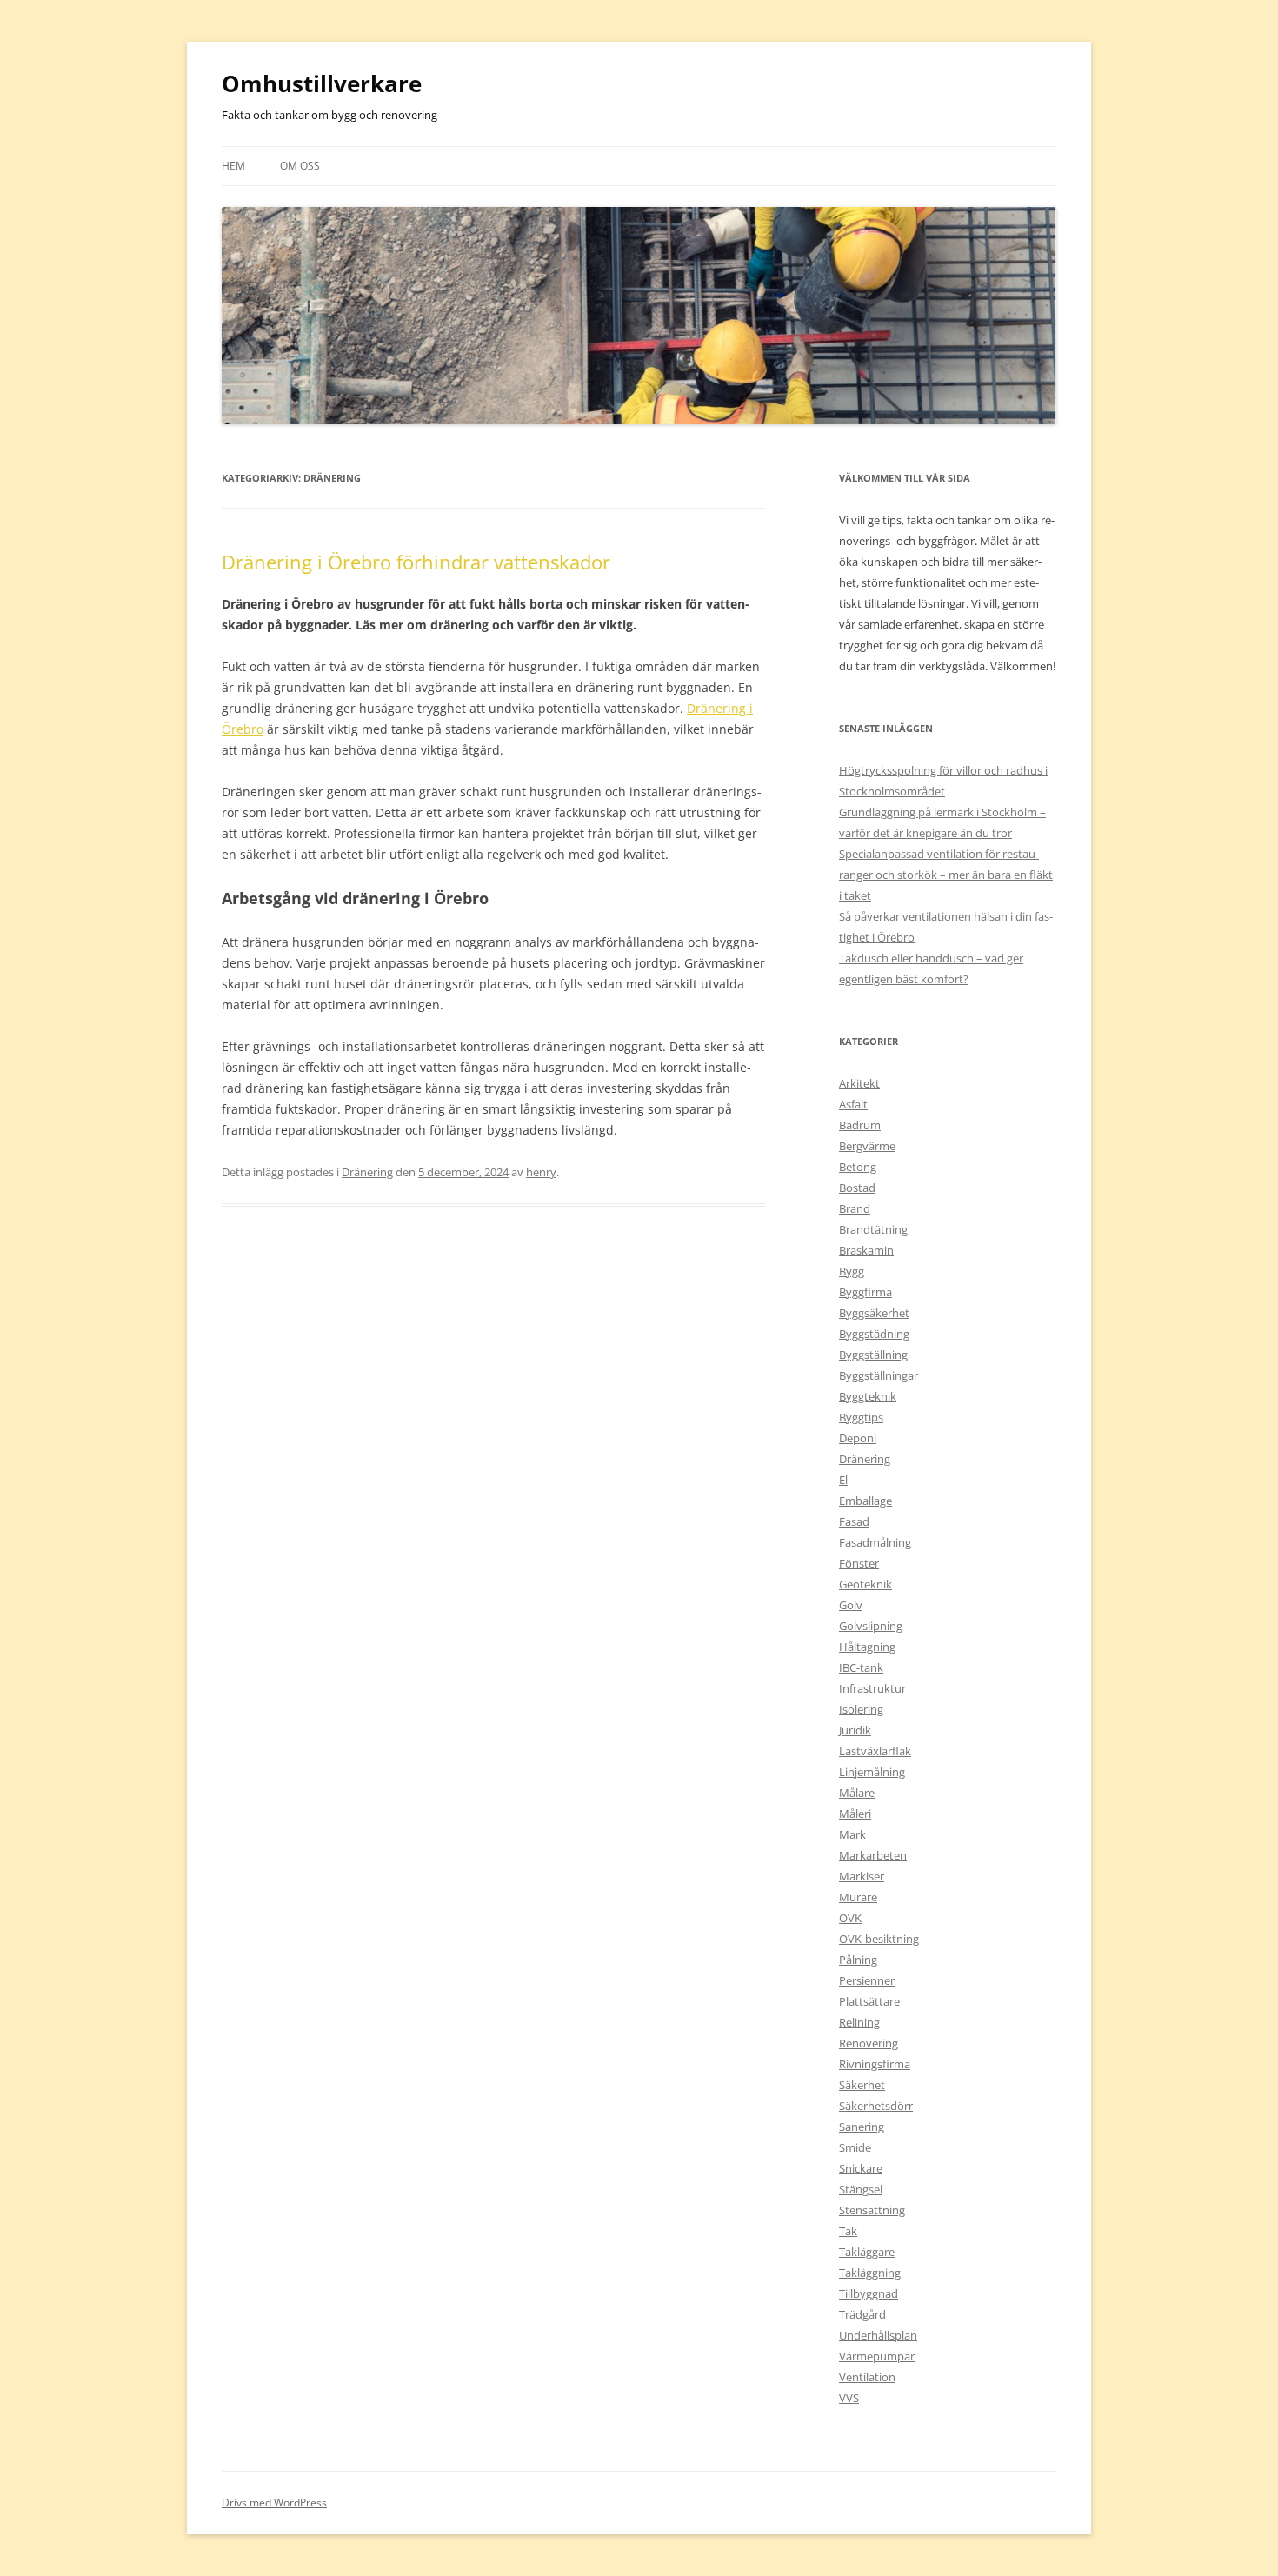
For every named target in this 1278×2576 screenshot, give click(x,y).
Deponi (858, 1438)
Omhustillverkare (322, 83)
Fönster (859, 1563)
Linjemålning (872, 1772)
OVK (850, 1918)
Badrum (860, 1125)
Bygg (852, 1271)
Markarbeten (873, 1855)
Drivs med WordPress (274, 2503)
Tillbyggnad (869, 2293)
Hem (233, 166)
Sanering (862, 2127)
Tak (848, 2231)
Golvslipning (871, 1626)
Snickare (861, 2168)
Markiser (862, 1876)
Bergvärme (867, 1146)
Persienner (867, 1980)
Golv (851, 1605)
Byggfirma (865, 1292)
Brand (855, 1208)
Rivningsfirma (875, 2064)
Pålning (858, 1960)
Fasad (854, 1521)
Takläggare (867, 2252)
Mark (852, 1834)
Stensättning (872, 2210)
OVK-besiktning (879, 1939)
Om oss (300, 166)
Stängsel (861, 2189)
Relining (859, 2022)
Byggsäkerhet (874, 1313)
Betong (858, 1167)
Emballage (865, 1501)
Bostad (857, 1188)
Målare (857, 1793)
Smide (855, 2147)
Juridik (855, 1730)
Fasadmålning (875, 1542)
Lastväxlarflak (875, 1751)
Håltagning (867, 1647)
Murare (858, 1897)
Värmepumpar (877, 2356)
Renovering (869, 2043)
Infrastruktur (872, 1688)
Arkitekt (859, 1083)
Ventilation (867, 2377)
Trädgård (862, 2314)
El (843, 1480)
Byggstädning (874, 1334)
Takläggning (870, 2273)
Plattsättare (869, 2001)
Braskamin (866, 1250)
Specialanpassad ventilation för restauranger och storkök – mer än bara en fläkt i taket (946, 875)
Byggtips (861, 1417)
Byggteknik (868, 1396)
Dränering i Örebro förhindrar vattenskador (416, 562)
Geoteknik (865, 1584)
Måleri (855, 1814)
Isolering (861, 1709)
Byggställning (873, 1355)
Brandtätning (873, 1229)
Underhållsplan (878, 2335)
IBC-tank (861, 1667)
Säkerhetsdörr (876, 2106)
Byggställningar (879, 1375)
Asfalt (853, 1104)
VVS (849, 2398)
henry (541, 1172)
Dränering (367, 1172)
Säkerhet (862, 2085)
